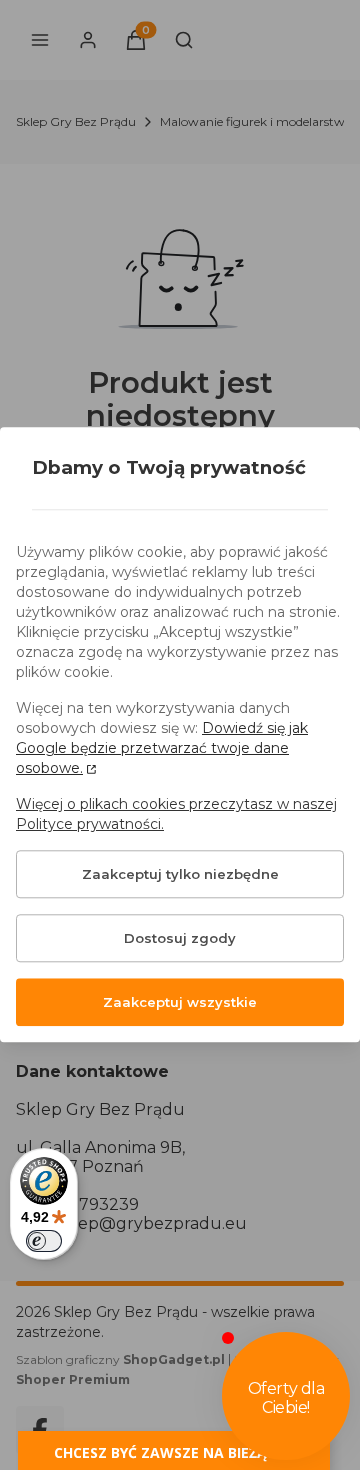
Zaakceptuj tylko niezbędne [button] (180, 875)
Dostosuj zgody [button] (180, 939)
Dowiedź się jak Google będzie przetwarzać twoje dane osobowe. (162, 749)
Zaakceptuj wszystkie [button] (180, 1003)
